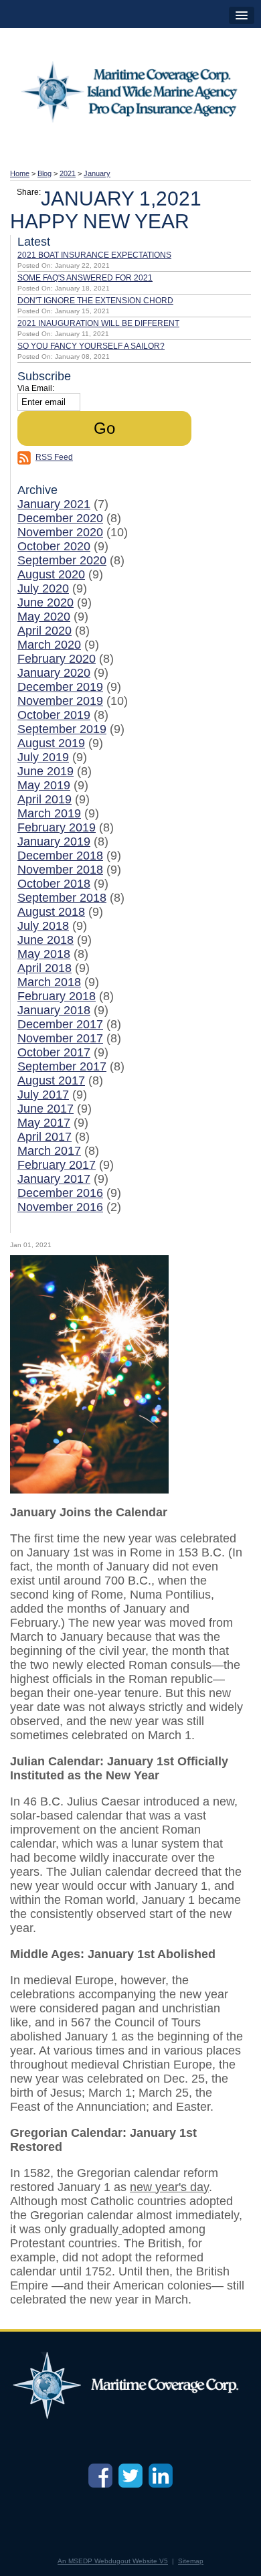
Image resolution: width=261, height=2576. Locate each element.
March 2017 (49, 1151)
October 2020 (54, 546)
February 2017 (57, 1165)
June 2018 (46, 940)
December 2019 (60, 687)
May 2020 (44, 617)
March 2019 (49, 813)
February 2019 (57, 827)
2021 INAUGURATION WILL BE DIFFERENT (98, 323)
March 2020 (49, 645)
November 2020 (60, 532)
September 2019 (62, 729)
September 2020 (62, 560)
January (97, 173)
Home (20, 173)
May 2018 (44, 954)
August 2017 (51, 1080)
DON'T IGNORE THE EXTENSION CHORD (95, 301)
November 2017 (60, 1038)
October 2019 (54, 715)
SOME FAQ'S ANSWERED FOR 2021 (85, 278)
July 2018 (43, 926)
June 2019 (46, 771)
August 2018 (51, 912)
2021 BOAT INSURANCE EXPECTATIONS (94, 255)
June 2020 (46, 602)
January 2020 (54, 673)
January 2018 (54, 1010)
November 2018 (60, 870)
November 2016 (60, 1207)
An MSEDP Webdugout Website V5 (113, 2561)
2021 (68, 173)
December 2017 (60, 1024)
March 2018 (49, 982)
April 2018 (45, 968)
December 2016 (60, 1193)
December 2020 (60, 518)
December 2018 (60, 856)
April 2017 (45, 1137)
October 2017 (54, 1052)
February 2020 (57, 659)
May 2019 (44, 785)
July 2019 (43, 757)
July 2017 (43, 1095)
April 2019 (45, 799)
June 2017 (46, 1109)
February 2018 (57, 996)
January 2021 (54, 504)
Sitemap (191, 2561)
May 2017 (44, 1123)
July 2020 (43, 588)
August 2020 (51, 574)
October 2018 (54, 884)
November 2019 (60, 701)
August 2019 (51, 743)
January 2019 (54, 841)
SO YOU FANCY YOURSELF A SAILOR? (91, 346)
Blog (45, 173)
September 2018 (62, 898)
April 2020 (45, 631)
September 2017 (62, 1066)
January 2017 (54, 1179)
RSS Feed (54, 457)
